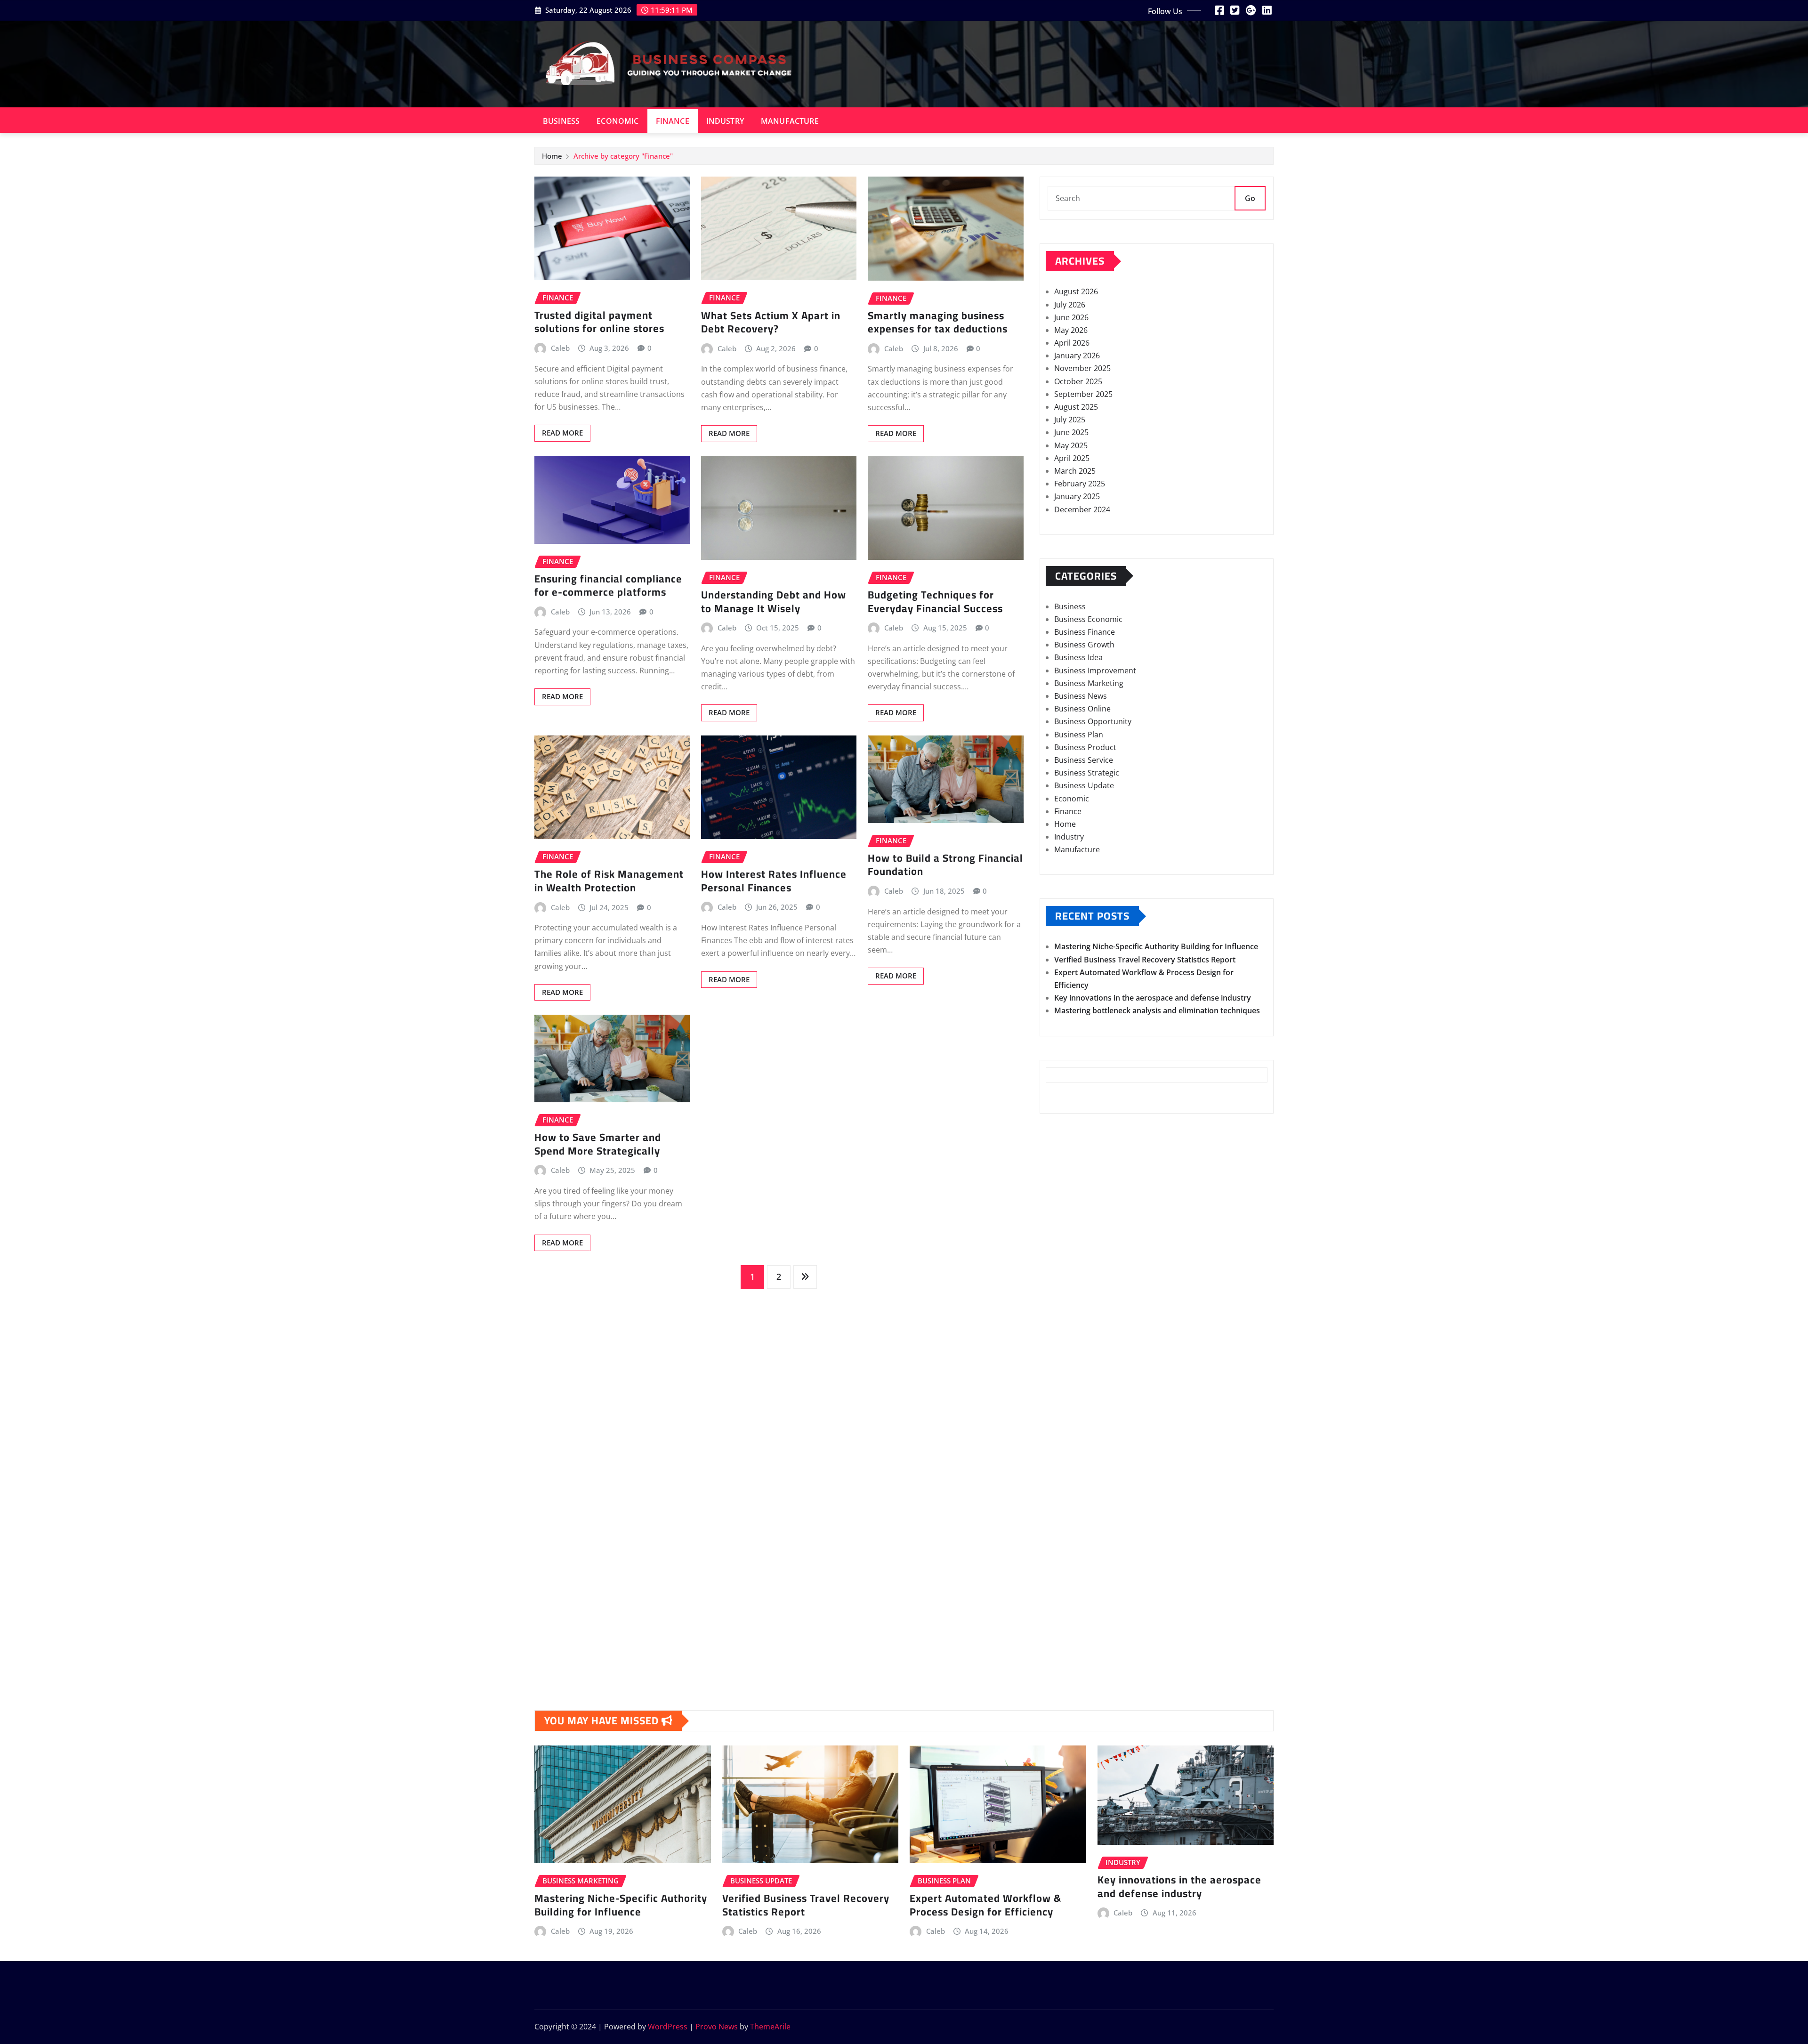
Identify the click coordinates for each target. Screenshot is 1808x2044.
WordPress (668, 2027)
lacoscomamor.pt (1077, 1369)
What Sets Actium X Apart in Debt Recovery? (771, 322)
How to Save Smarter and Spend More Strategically (598, 1144)
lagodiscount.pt (1073, 1356)
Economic (617, 121)
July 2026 (1070, 305)
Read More (562, 433)
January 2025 (1077, 496)
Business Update (1084, 785)
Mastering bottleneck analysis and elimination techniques (1157, 1010)
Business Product (1085, 747)
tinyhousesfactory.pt (1083, 1420)
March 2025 (1075, 471)
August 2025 (1076, 407)
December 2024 (1082, 509)
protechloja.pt (1071, 1330)
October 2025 (1078, 381)
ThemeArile (770, 2027)
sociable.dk (1066, 1574)
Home (552, 156)
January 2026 (1077, 355)
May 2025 (1071, 445)
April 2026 (1072, 343)
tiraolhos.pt (1066, 1663)
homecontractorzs (1079, 1151)
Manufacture (790, 121)
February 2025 (1080, 484)
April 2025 (1072, 458)
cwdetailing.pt (1071, 1471)
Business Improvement (1095, 671)
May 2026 (1071, 330)
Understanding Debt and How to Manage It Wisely (774, 602)
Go (1250, 198)
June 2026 (1071, 317)
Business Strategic (1087, 773)
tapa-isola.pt (1068, 1433)
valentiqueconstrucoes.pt (1091, 1497)
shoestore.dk (1069, 1560)
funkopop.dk (1069, 1624)
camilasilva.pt (1070, 1305)
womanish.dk (1070, 1535)
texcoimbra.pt (1071, 1510)
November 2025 (1082, 368)
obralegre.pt (1068, 1484)
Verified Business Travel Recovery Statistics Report (1145, 960)
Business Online (1082, 709)
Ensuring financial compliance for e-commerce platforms (608, 586)
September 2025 (1083, 394)
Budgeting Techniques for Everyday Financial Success (935, 602)
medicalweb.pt (1072, 1343)
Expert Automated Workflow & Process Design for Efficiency (985, 1905)
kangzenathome (1074, 1163)
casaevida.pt (1068, 1458)
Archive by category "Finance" (623, 156)
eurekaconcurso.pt (1080, 1382)
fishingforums (1070, 1228)
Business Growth (1084, 645)
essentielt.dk (1068, 1548)
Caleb (560, 348)
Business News (1081, 696)
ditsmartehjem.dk (1078, 1599)
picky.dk (1061, 1612)
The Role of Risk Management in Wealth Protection (609, 881)
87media (1061, 1215)
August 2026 (1076, 291)
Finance (673, 121)
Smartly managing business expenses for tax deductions (938, 322)
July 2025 (1070, 420)
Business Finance (1085, 632)
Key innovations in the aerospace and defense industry (1153, 998)
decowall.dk (1067, 1650)
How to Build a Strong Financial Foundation (945, 865)
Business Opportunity (1093, 721)
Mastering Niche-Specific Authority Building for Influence (1156, 946)
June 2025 (1071, 432)
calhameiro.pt (1070, 1446)
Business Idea (1078, 657)
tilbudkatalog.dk (1075, 1522)
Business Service (1084, 760)
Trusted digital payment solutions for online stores (599, 322)
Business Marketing (1089, 683)
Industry (725, 121)
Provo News (717, 2027)
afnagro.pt (1065, 1292)
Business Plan (1079, 735)
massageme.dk (1073, 1638)
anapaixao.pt (1069, 1317)
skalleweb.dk (1069, 1586)
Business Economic (1088, 619)
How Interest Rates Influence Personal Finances (774, 881)
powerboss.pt (1070, 1279)
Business (561, 121)
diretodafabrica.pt (1078, 1407)
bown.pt (1061, 1394)
